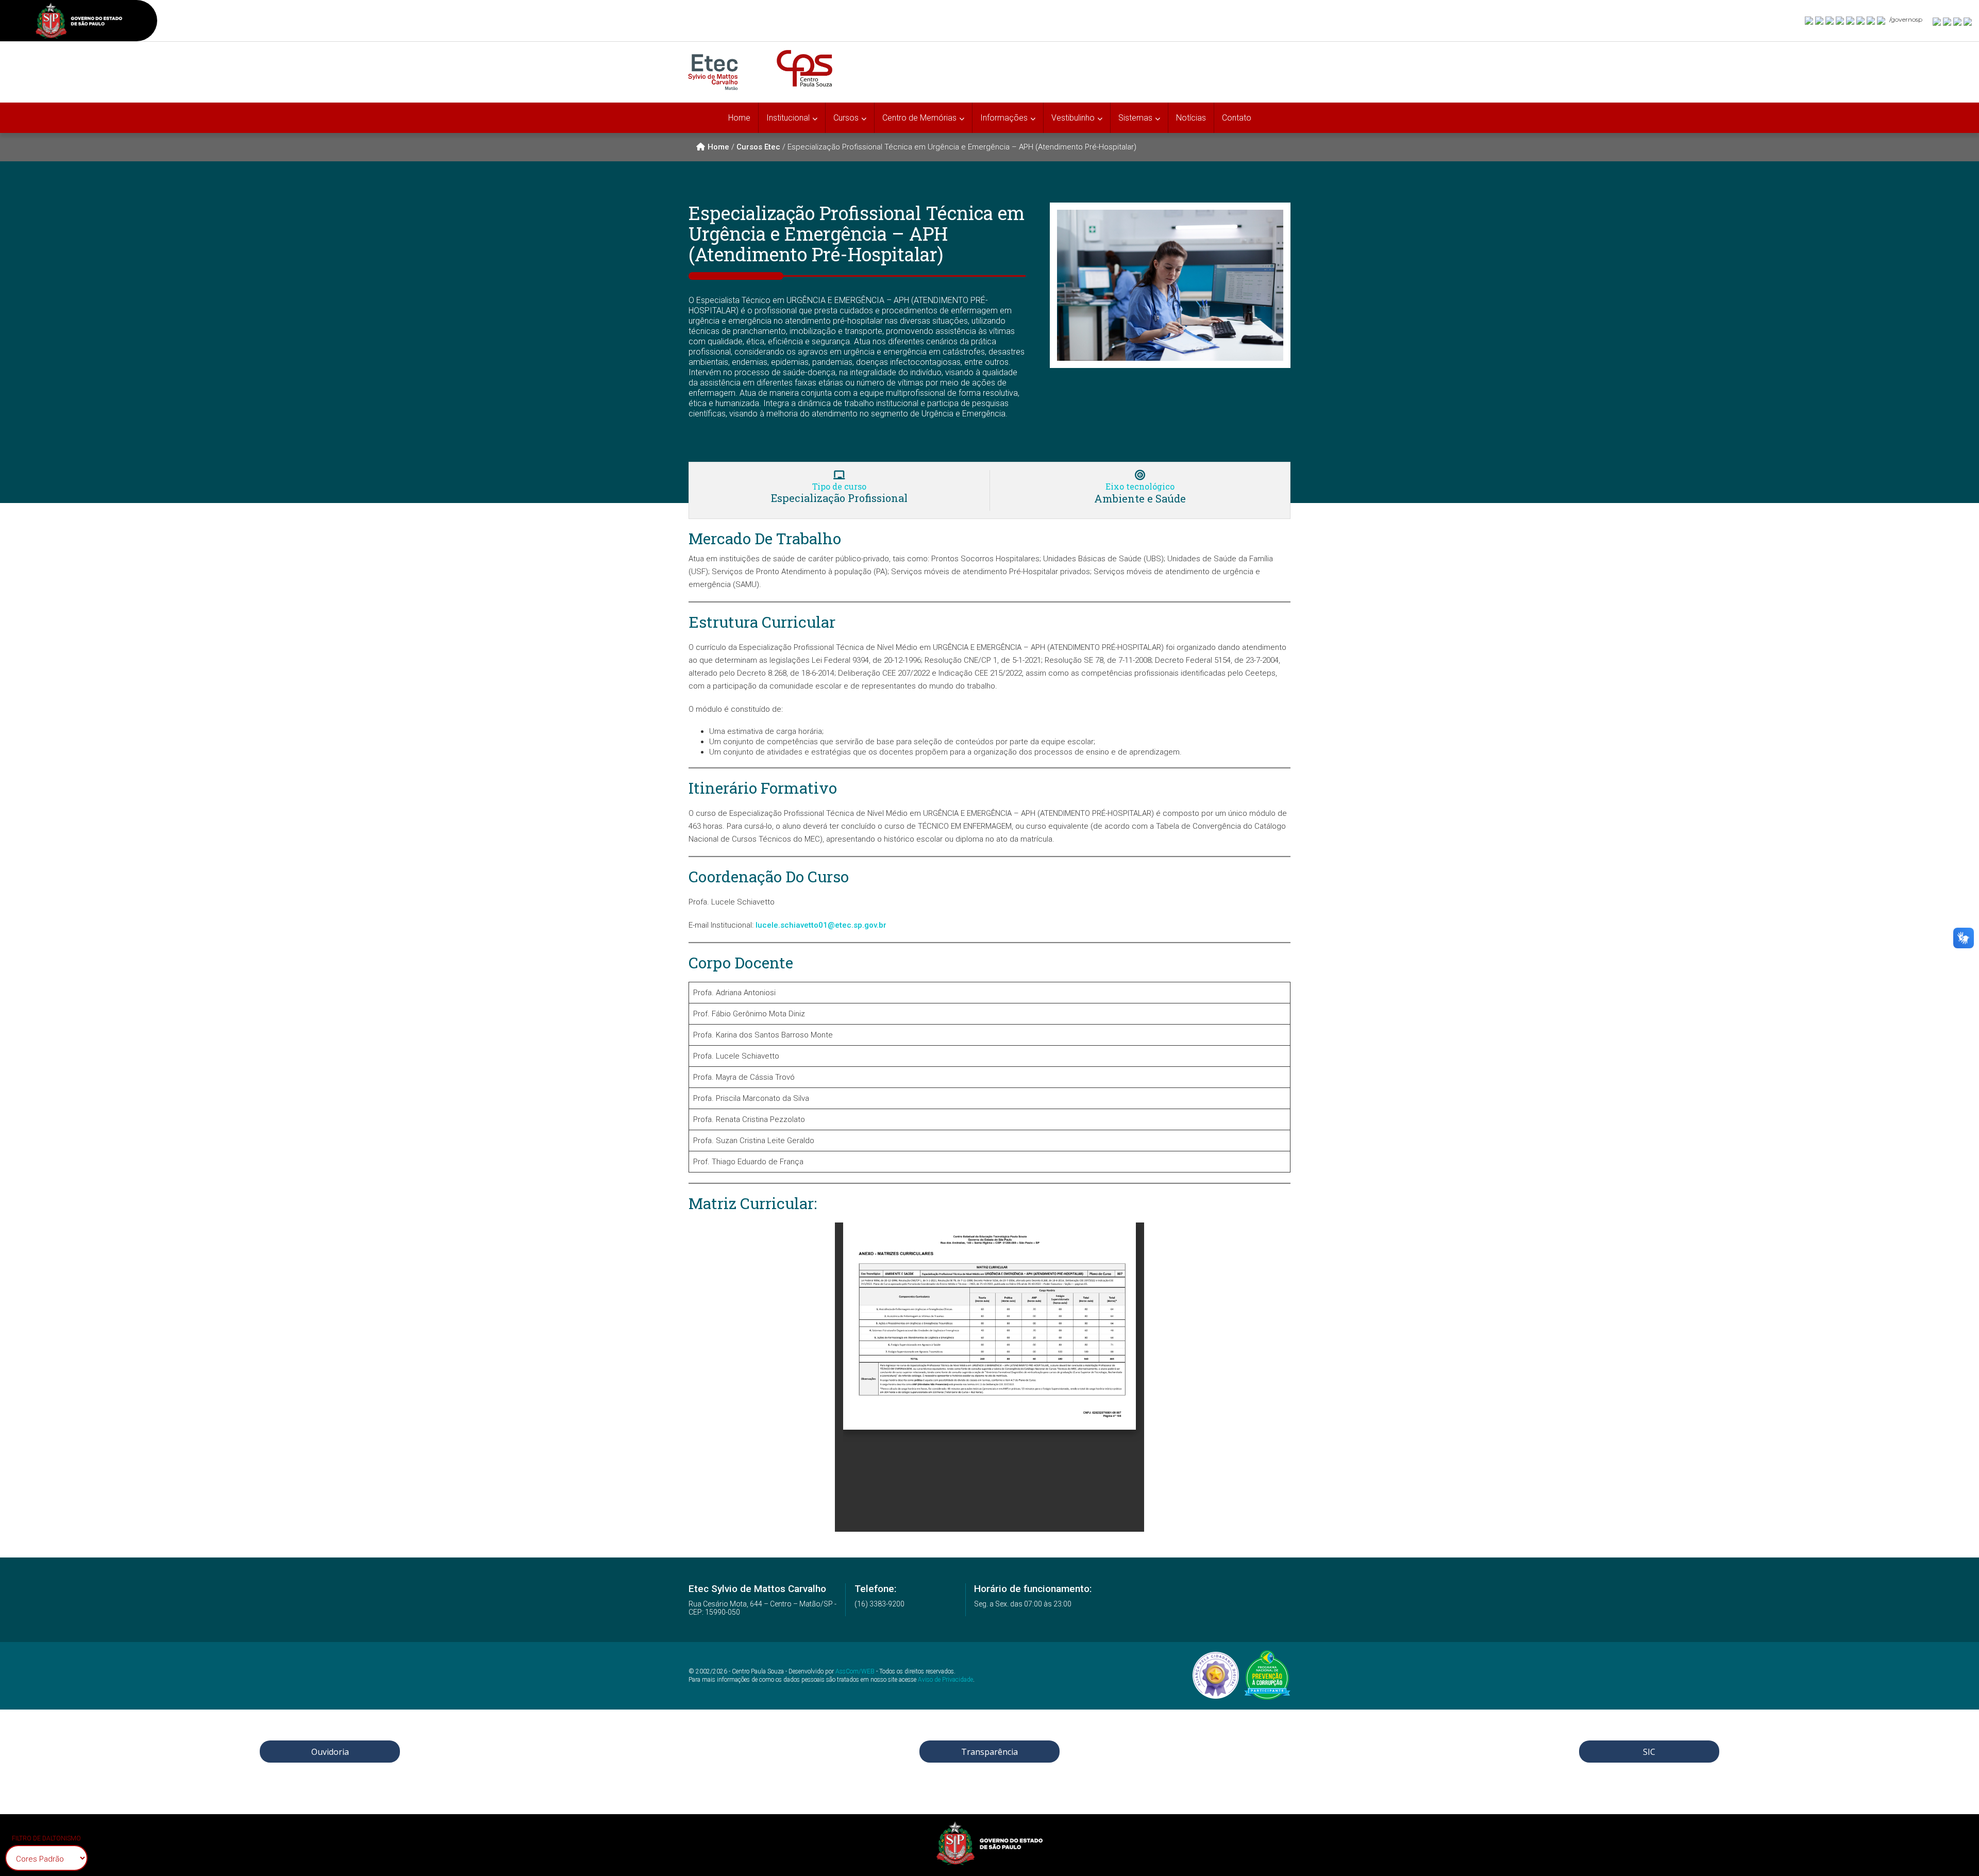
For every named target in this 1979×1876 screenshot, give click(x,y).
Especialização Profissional (839, 498)
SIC (1649, 1752)
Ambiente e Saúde (1140, 498)
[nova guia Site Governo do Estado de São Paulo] (79, 22)
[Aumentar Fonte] (1937, 21)
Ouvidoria (330, 1752)
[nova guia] (1968, 21)
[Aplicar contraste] (1958, 21)
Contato (1237, 118)
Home (739, 118)
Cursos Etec (758, 147)
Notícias (1191, 118)
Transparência (989, 1752)
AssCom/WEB (855, 1671)
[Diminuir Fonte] (1948, 21)
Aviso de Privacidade (945, 1680)
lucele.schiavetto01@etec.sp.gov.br (821, 925)
